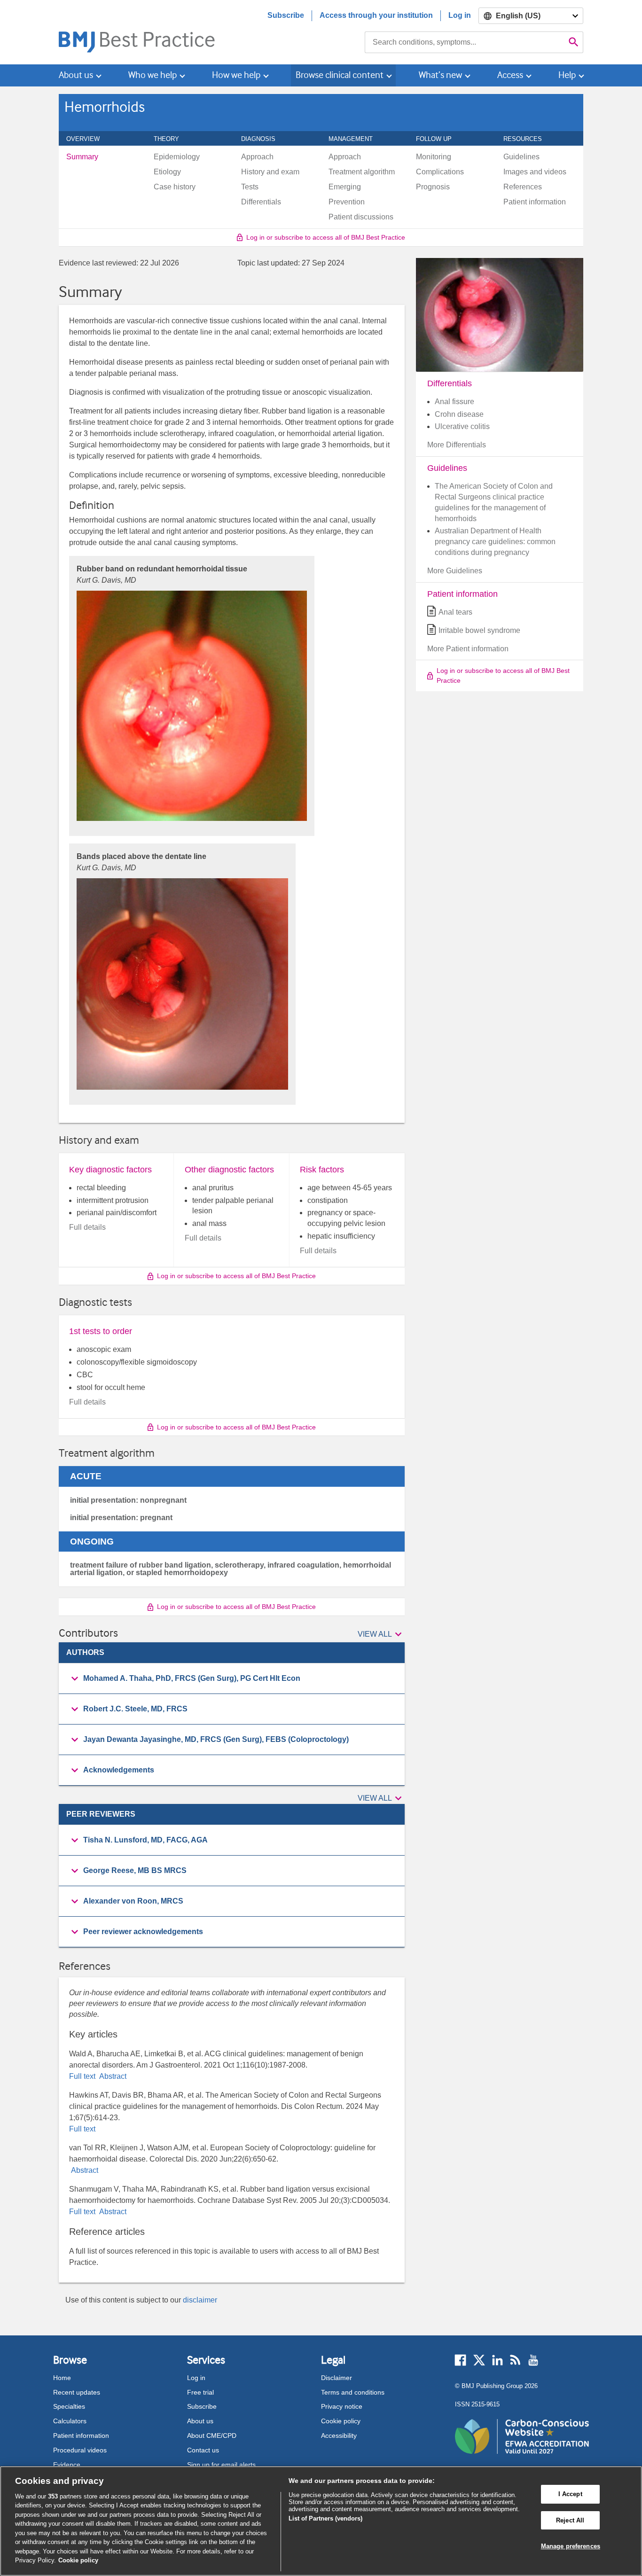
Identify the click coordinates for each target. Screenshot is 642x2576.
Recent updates (77, 2392)
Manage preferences (571, 2546)
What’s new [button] (440, 75)
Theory (172, 139)
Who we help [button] (153, 75)
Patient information (81, 2435)
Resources (528, 139)
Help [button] (567, 75)
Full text (83, 2076)
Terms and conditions (353, 2392)
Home (62, 2378)
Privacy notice (342, 2406)
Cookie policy (341, 2421)
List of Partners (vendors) (325, 2518)
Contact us (203, 2450)
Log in (460, 15)
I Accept (570, 2494)
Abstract (112, 2076)
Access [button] (510, 75)
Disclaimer (337, 2378)
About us (200, 2421)
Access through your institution (376, 15)
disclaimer (200, 2300)
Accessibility (339, 2435)
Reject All (570, 2520)
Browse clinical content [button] (340, 75)
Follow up (439, 139)
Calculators (70, 2421)
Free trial (200, 2392)
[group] (232, 1679)
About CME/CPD (212, 2435)
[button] (381, 1635)
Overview (88, 139)
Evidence (67, 2465)
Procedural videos (80, 2450)
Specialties (69, 2406)
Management (356, 139)
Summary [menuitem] (82, 157)
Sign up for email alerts (221, 2465)
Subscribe (286, 15)
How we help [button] (236, 75)
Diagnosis (263, 139)
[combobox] (465, 42)
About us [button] (76, 75)
